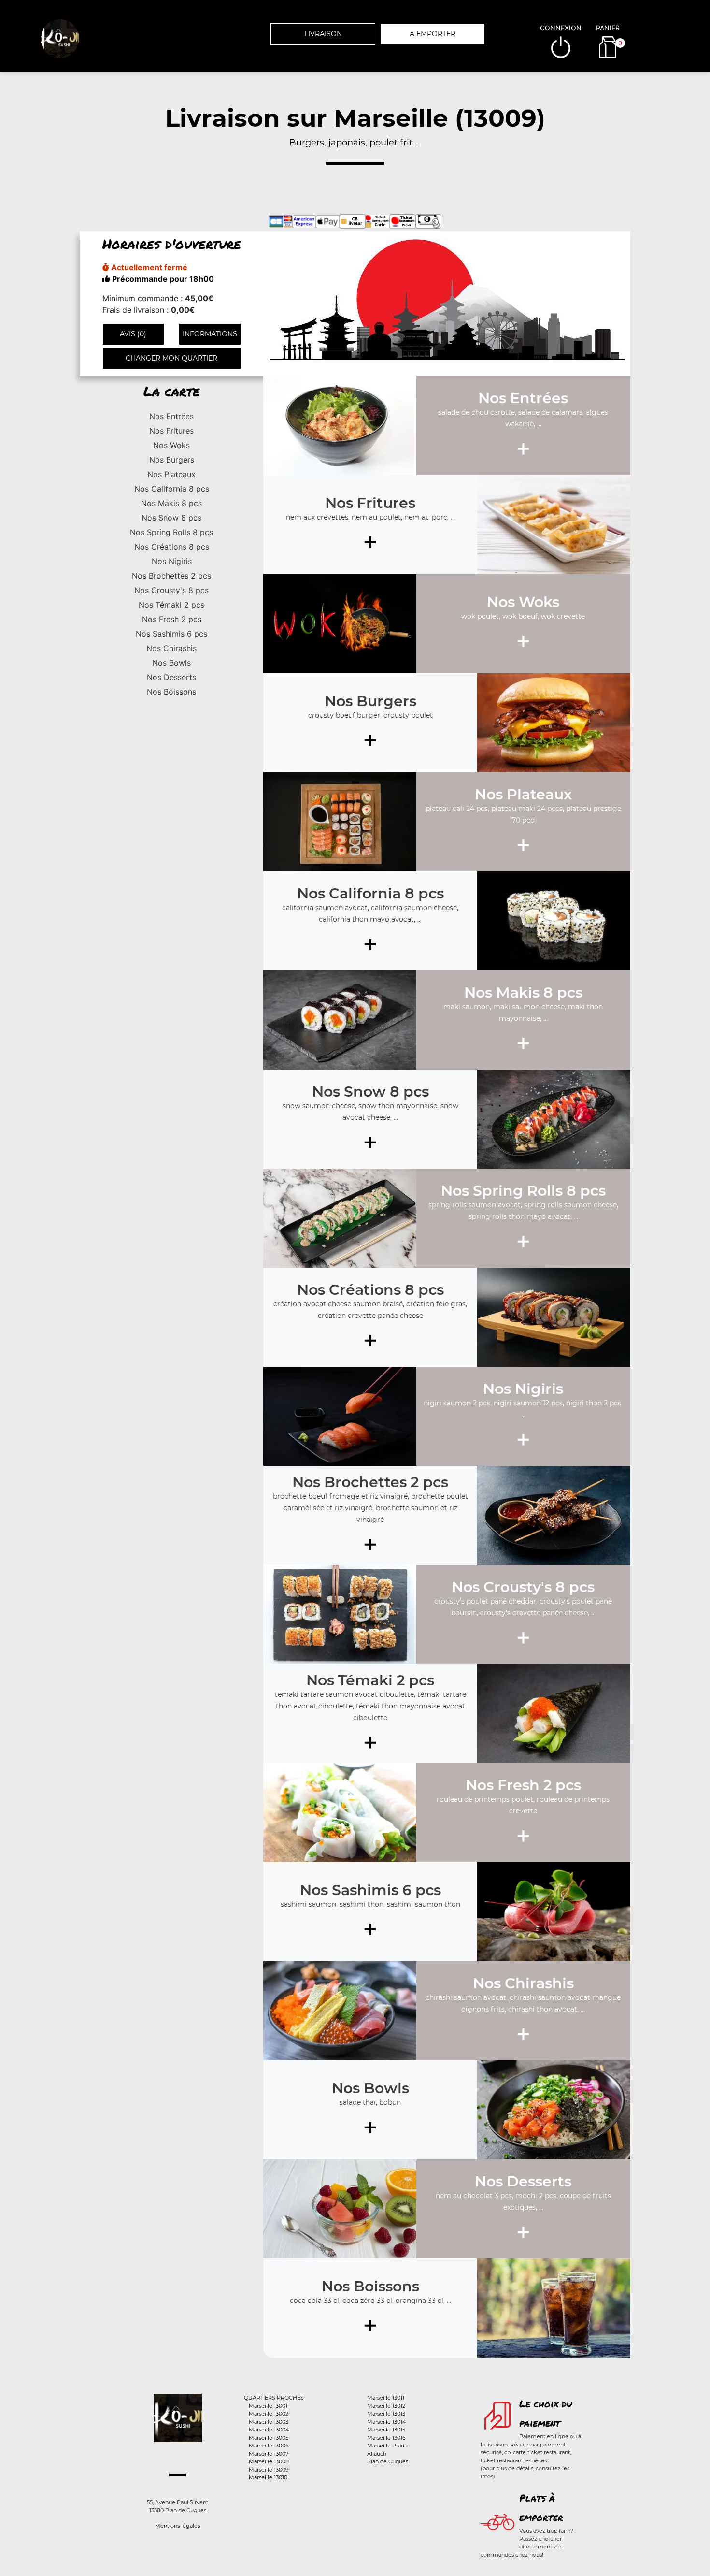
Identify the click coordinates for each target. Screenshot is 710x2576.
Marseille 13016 (386, 2438)
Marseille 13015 (386, 2430)
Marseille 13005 (269, 2438)
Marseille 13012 (386, 2406)
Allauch (377, 2454)
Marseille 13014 (386, 2422)
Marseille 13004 (269, 2430)
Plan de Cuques (388, 2461)
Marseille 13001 (268, 2406)
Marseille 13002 (269, 2414)
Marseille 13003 (269, 2422)
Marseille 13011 (386, 2398)
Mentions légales (177, 2526)
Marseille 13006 (269, 2446)
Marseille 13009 (269, 2470)
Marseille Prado (387, 2446)
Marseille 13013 (386, 2414)
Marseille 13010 (268, 2477)
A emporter (433, 34)
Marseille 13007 (269, 2454)
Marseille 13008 (269, 2461)
